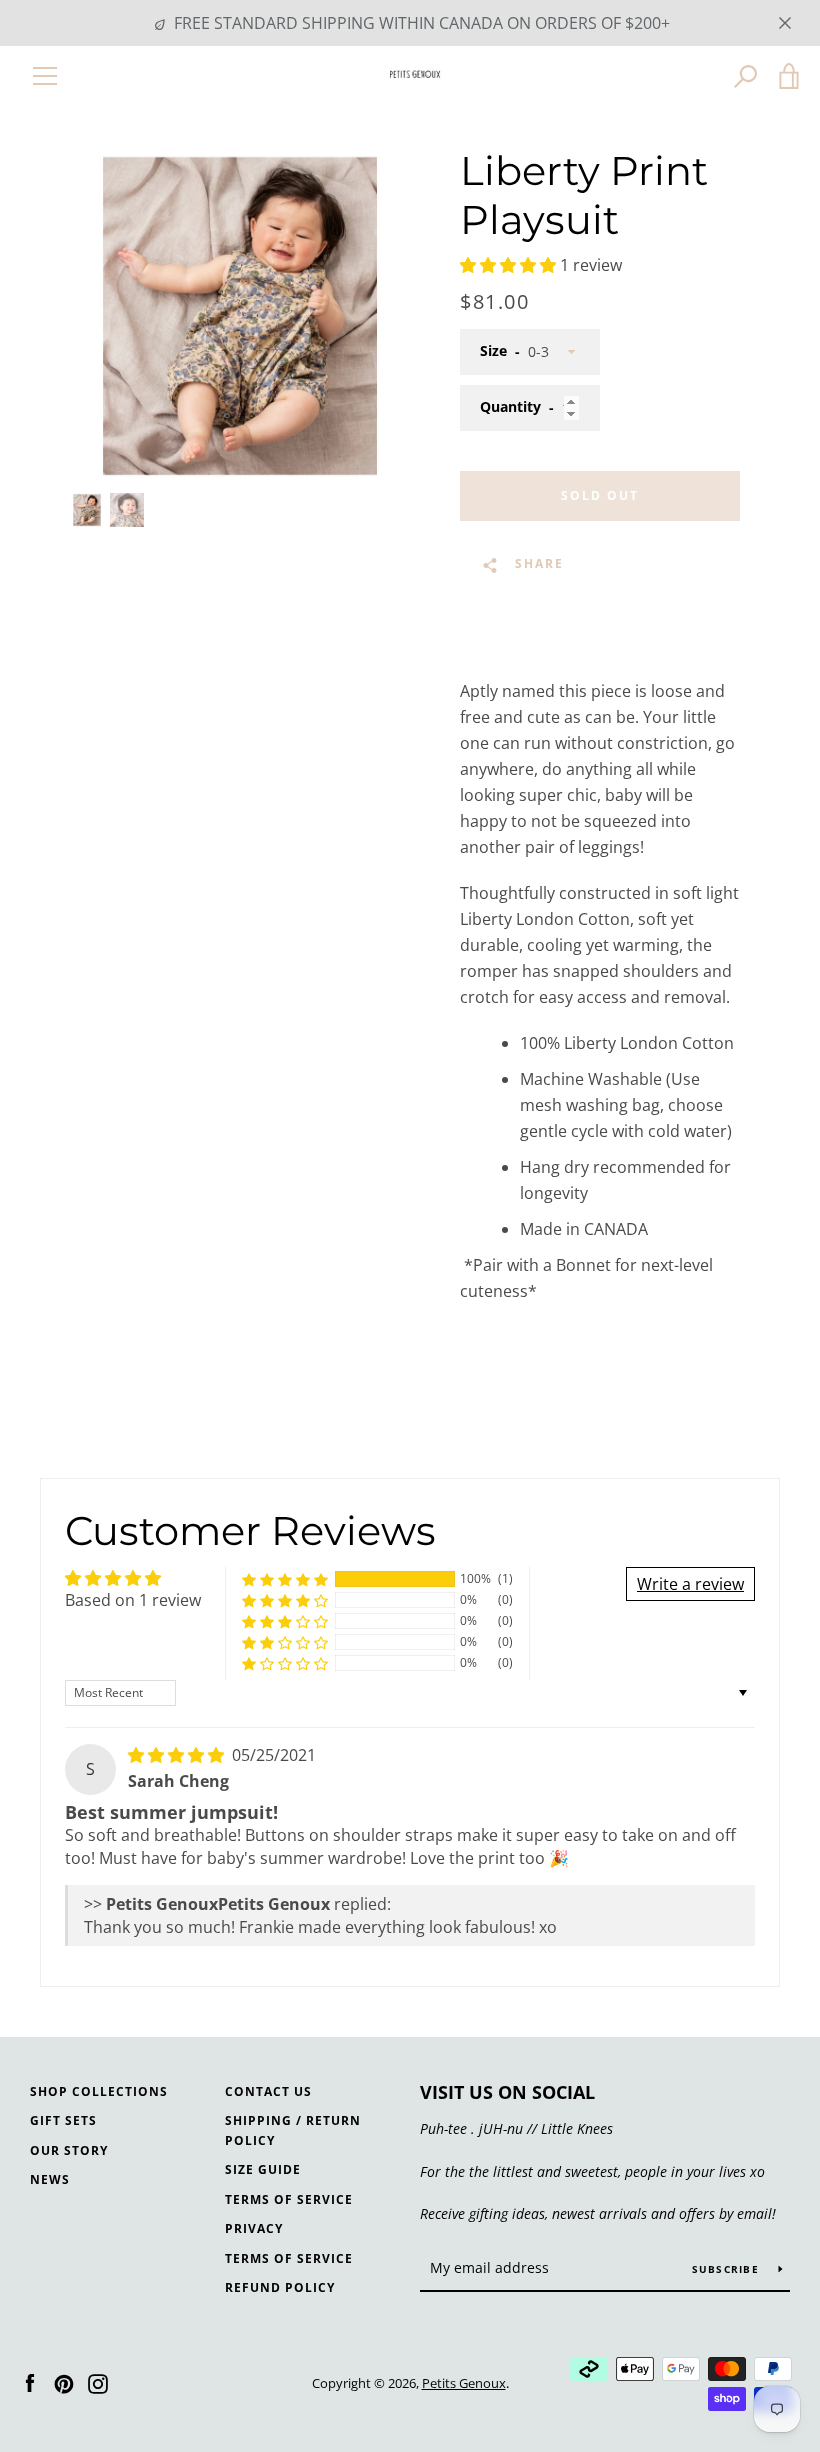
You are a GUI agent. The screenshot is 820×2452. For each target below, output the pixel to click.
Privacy (254, 2228)
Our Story (69, 2150)
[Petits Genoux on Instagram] (98, 2382)
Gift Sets (63, 2120)
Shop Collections (99, 2091)
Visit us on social (507, 2092)
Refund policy (280, 2287)
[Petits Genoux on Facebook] (30, 2382)
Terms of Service (289, 2199)
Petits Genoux (464, 2383)
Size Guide (263, 2169)
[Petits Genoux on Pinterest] (64, 2382)
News (50, 2179)
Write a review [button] (690, 1584)
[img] (178, 1755)
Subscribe (728, 2269)
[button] (510, 265)
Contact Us (268, 2091)
